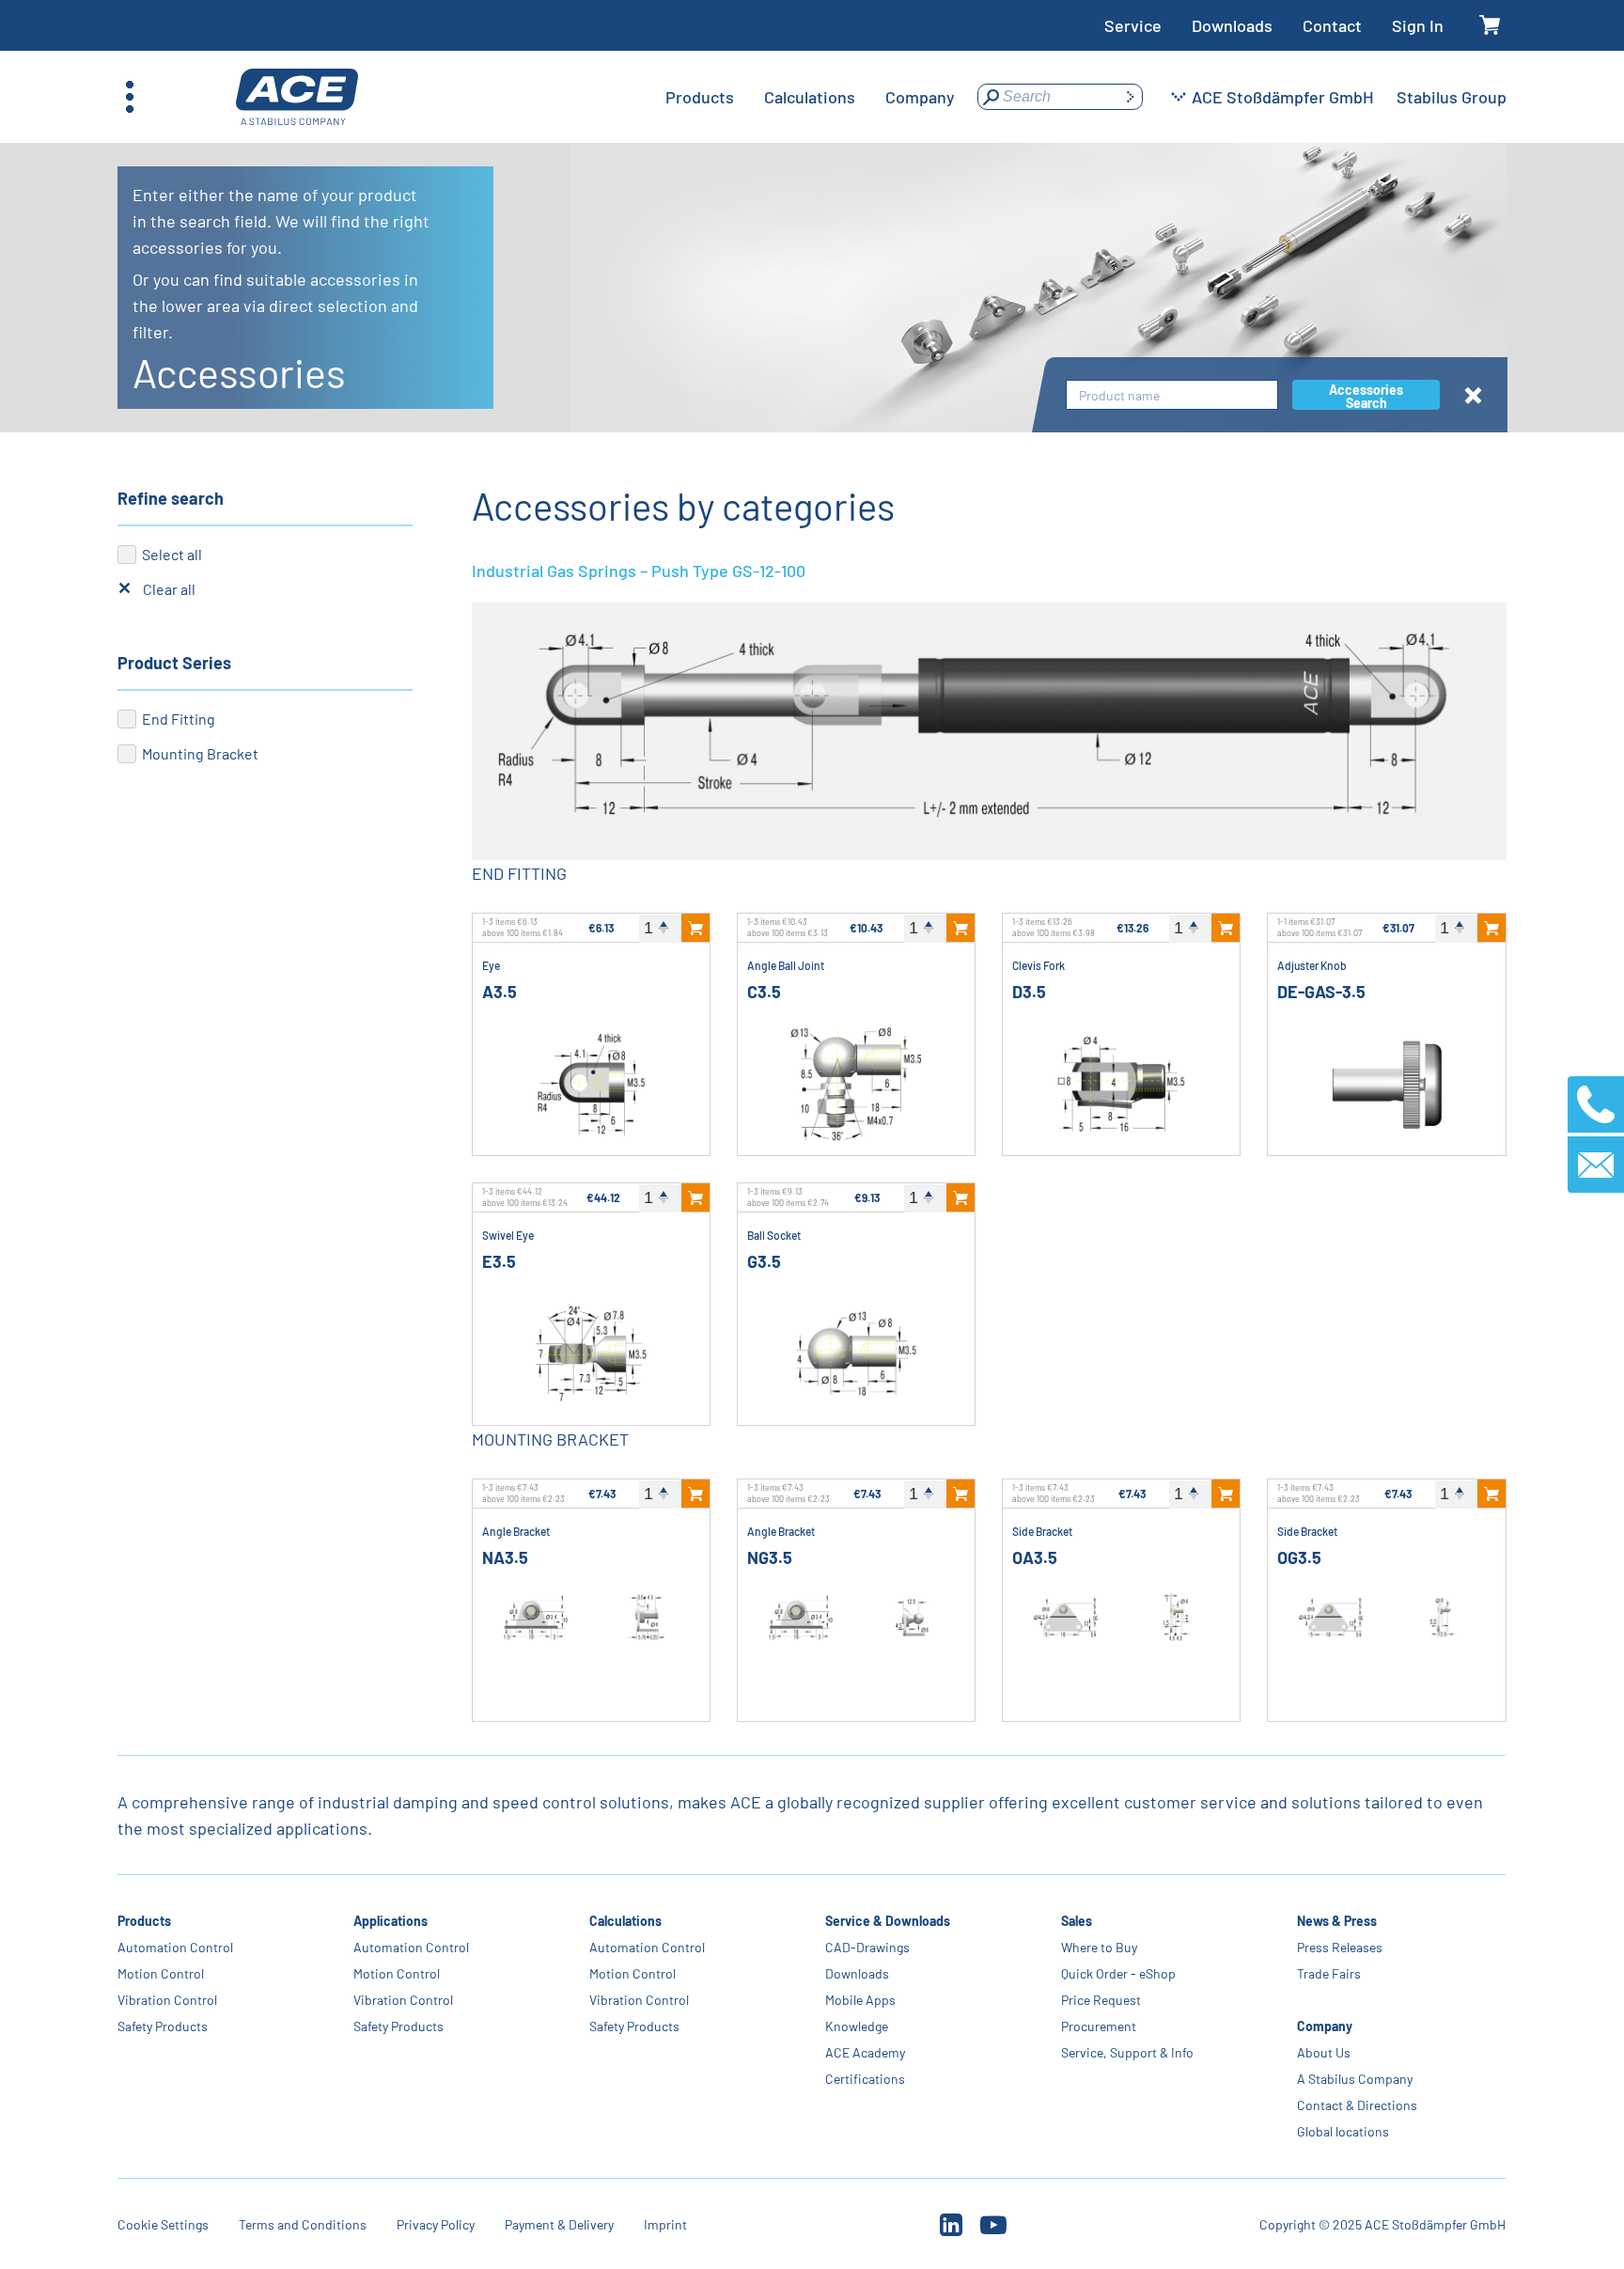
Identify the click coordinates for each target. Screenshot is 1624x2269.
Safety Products (163, 2026)
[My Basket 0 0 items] (1490, 26)
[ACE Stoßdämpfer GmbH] (297, 97)
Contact (1332, 25)
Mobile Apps (860, 2000)
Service (1133, 25)
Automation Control (175, 1947)
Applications (390, 1921)
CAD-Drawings (867, 1947)
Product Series (174, 663)
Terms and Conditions (303, 2224)
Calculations (625, 1921)
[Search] (1130, 97)
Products (144, 1921)
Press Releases (1340, 1947)
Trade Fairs (1329, 1973)
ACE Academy (865, 2052)
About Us (1324, 2052)
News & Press (1337, 1921)
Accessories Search (1366, 396)
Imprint (665, 2224)
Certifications (865, 2079)
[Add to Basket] (695, 928)
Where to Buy (1099, 1947)
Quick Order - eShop (1118, 1973)
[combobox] (1172, 395)
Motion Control (161, 1973)
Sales (1077, 1921)
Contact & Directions (1357, 2105)
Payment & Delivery (559, 2224)
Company (1325, 2026)
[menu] (810, 97)
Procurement (1099, 2026)
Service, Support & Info (1127, 2052)
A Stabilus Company (1355, 2079)
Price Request (1101, 2000)
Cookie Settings (163, 2224)
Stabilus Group (1452, 97)
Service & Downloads (888, 1921)
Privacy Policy (436, 2224)
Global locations (1343, 2131)
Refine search (171, 498)
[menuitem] (700, 97)
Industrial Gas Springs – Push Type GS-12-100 (639, 571)
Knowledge (857, 2026)
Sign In (1418, 25)
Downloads (1232, 25)
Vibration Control (167, 2000)
